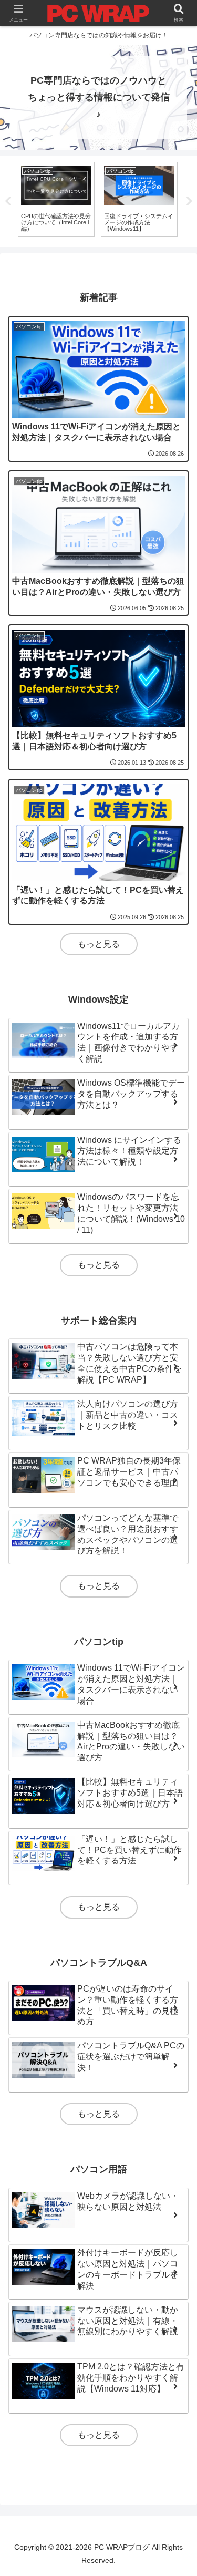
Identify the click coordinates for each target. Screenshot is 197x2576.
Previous (8, 201)
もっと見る (99, 944)
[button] (176, 1775)
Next (189, 201)
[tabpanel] (69, 200)
